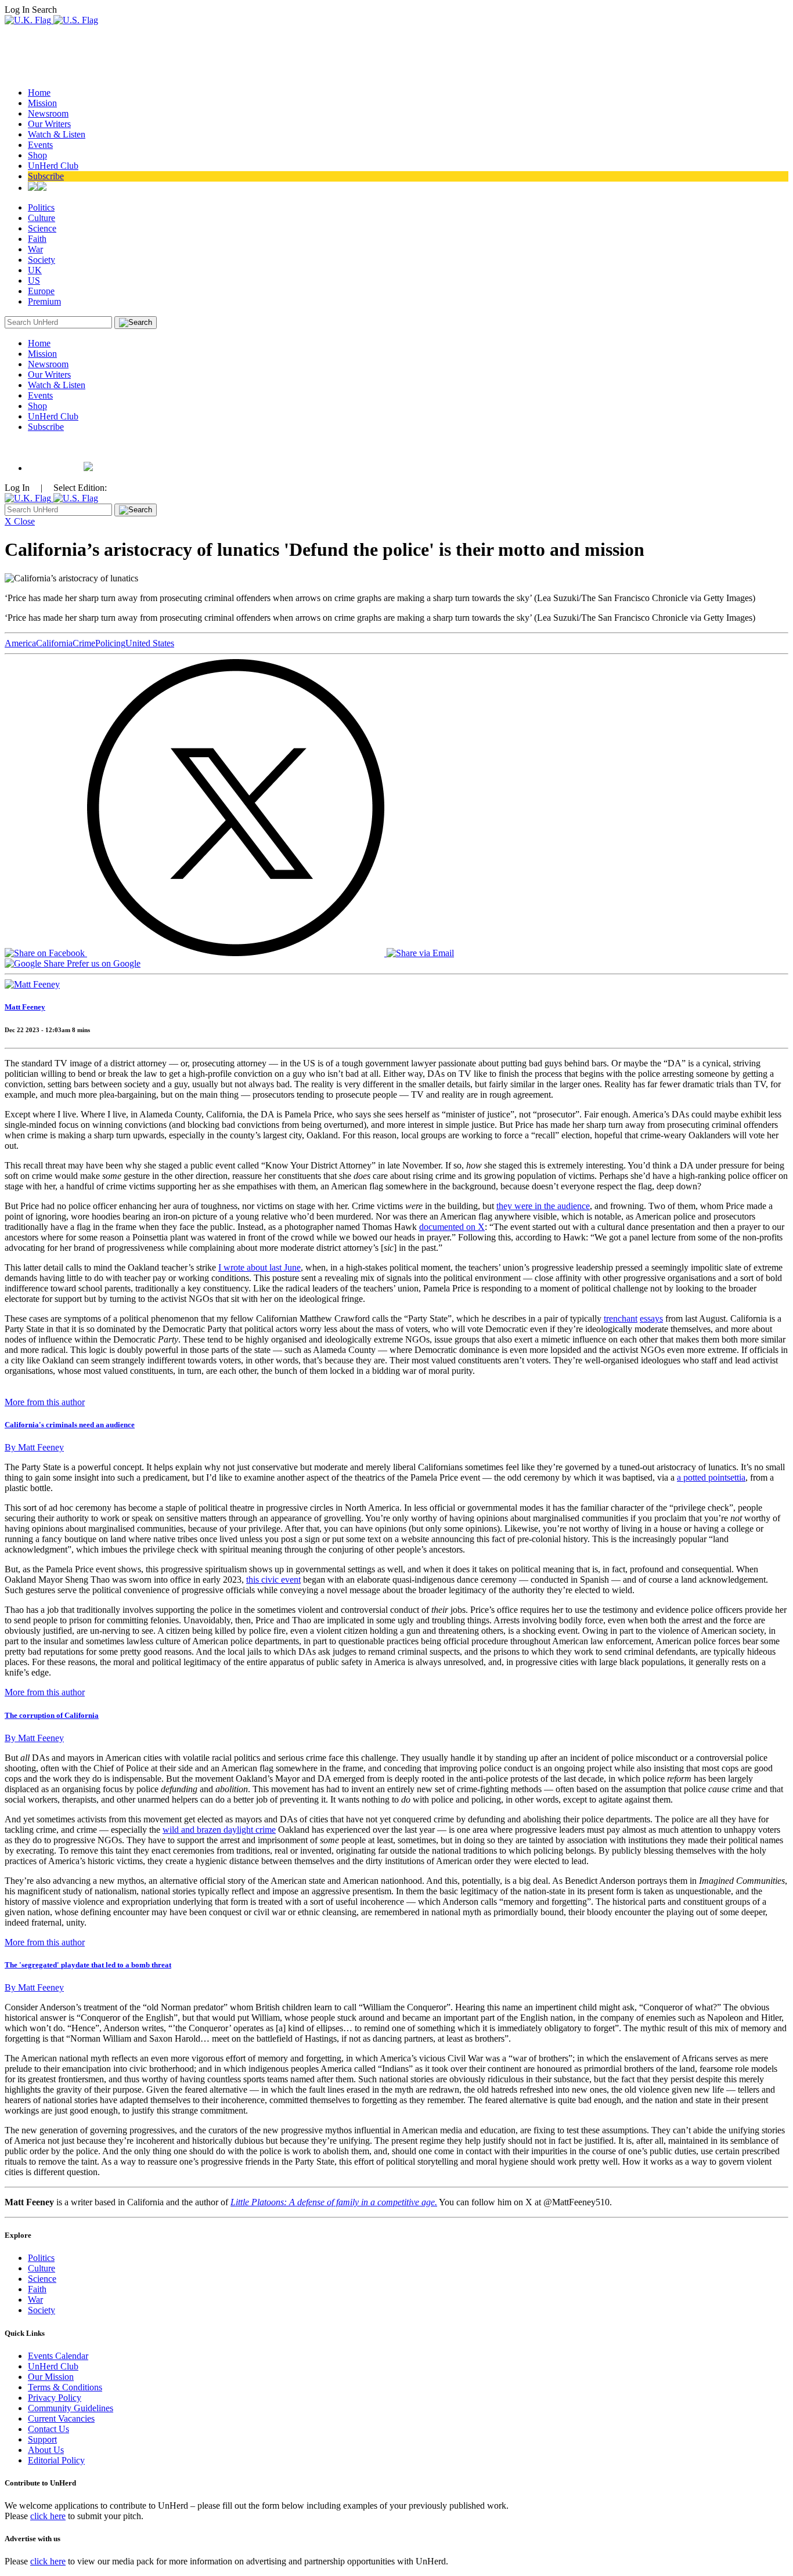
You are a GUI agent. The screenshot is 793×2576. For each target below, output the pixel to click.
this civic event (273, 1580)
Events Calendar (58, 2356)
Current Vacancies (61, 2418)
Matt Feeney (25, 1007)
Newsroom (48, 113)
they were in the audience (543, 1206)
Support (42, 2439)
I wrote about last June (259, 1267)
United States (150, 643)
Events (40, 145)
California (54, 643)
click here (48, 2516)
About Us (46, 2450)
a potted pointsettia (711, 1477)
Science (42, 228)
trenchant (621, 1318)
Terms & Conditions (65, 2387)
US (34, 281)
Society (42, 260)
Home (39, 93)
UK (35, 270)
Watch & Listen (57, 134)
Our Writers (49, 124)
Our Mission (51, 2377)
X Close (20, 521)
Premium (44, 301)
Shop (37, 155)
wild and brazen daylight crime (219, 1830)
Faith (37, 239)
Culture (42, 218)
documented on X (452, 1227)
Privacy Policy (55, 2398)
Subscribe (46, 176)
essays (651, 1318)
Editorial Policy (56, 2460)
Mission (42, 103)
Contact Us (48, 2429)
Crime (84, 643)
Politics (41, 207)
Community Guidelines (71, 2408)
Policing (110, 643)
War (35, 249)
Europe (41, 291)
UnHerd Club (53, 166)
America (20, 643)
